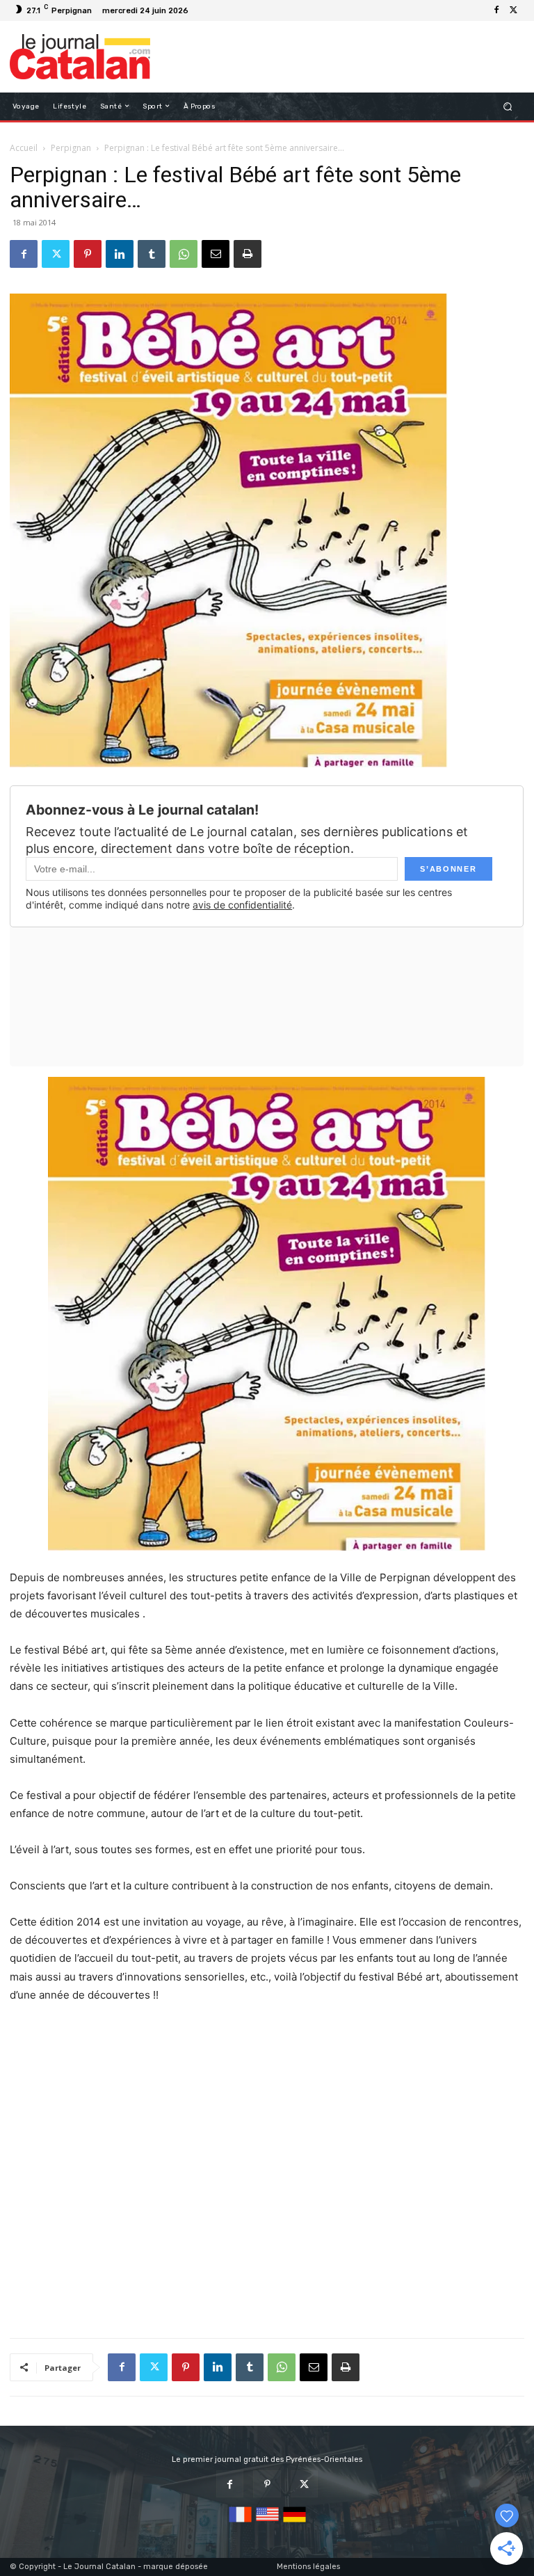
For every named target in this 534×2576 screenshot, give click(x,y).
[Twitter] (513, 10)
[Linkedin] (120, 254)
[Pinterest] (88, 254)
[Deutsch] (294, 2523)
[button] (508, 106)
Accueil (24, 148)
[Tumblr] (152, 254)
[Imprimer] (248, 254)
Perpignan (71, 148)
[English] (267, 2523)
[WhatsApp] (184, 254)
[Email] (216, 254)
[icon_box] (201, 12)
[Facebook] (496, 10)
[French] (240, 2523)
